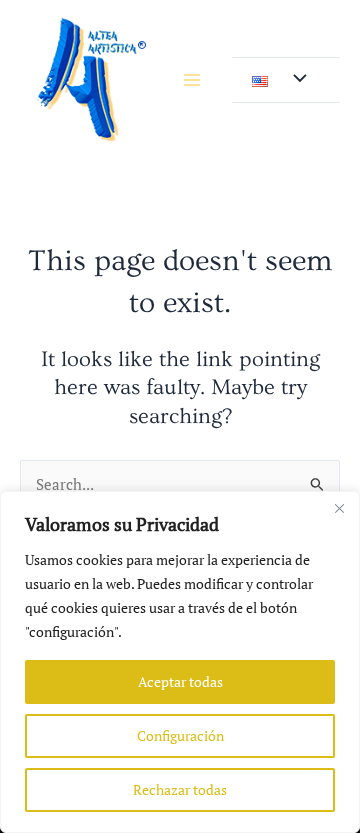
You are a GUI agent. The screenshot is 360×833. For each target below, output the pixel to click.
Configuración (180, 735)
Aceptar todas (180, 681)
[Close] (339, 508)
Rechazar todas (180, 789)
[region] (180, 662)
